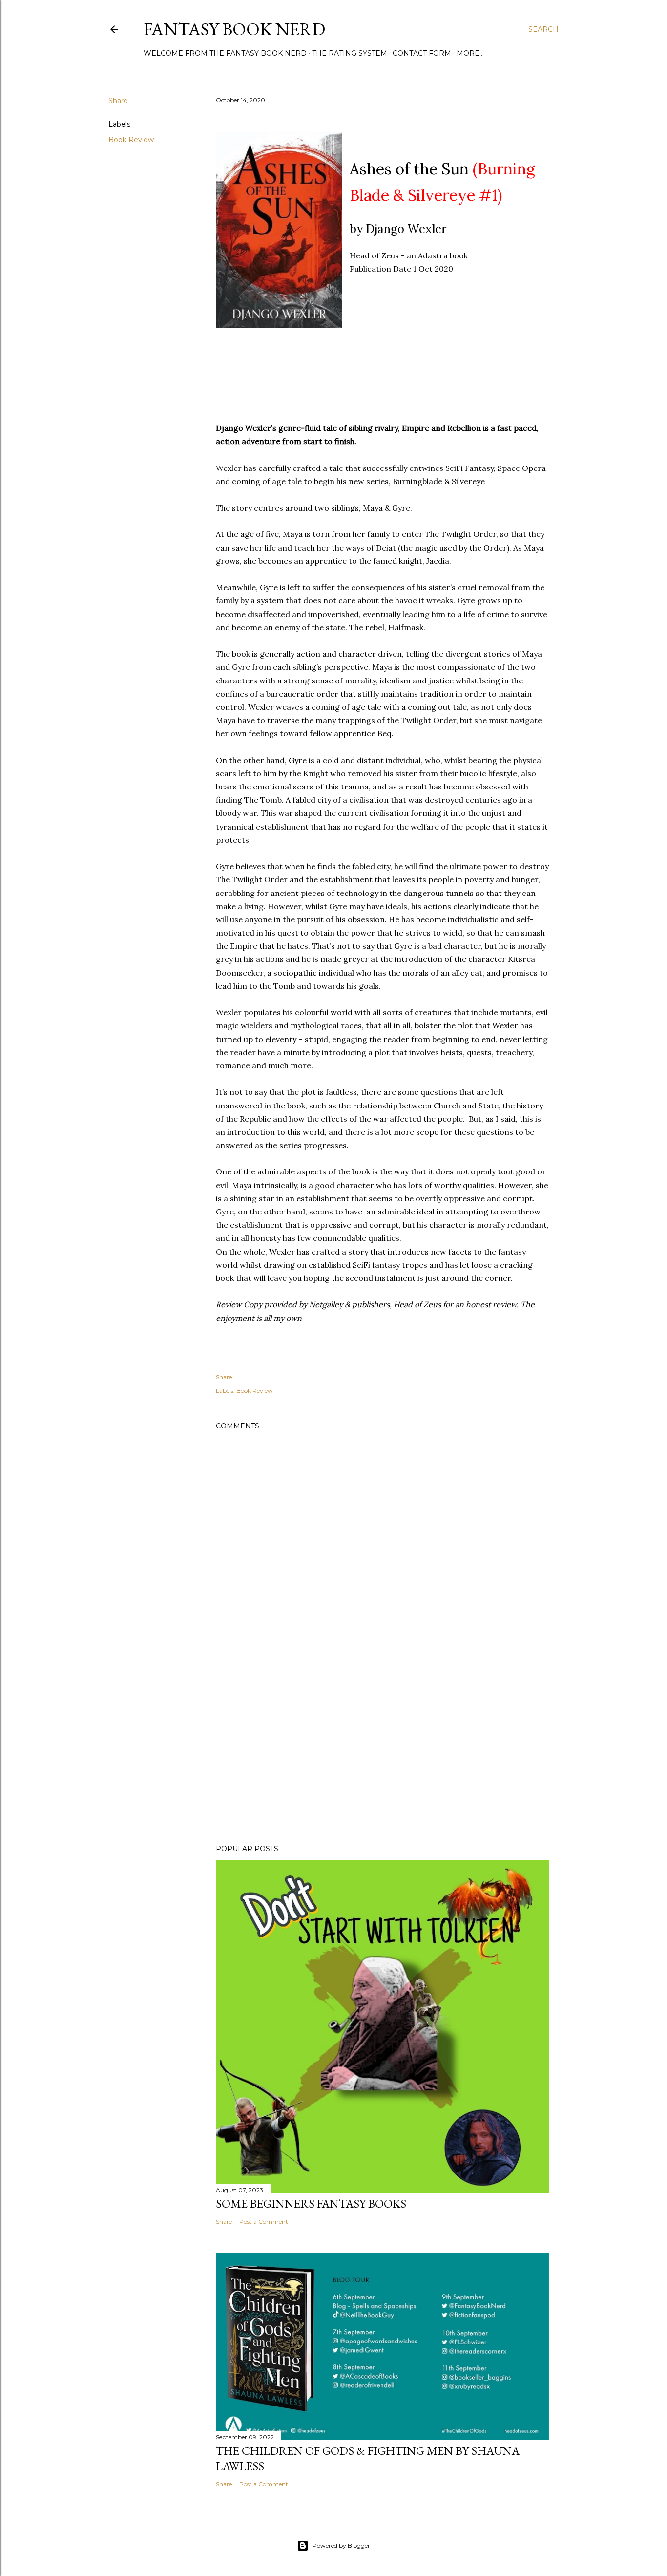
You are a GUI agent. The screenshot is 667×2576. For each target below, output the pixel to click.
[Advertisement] (382, 1751)
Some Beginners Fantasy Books (311, 2203)
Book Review (131, 140)
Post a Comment (264, 2222)
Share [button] (118, 101)
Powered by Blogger (341, 2545)
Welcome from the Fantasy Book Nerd (225, 53)
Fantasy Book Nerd (234, 29)
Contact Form (422, 53)
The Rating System (350, 53)
